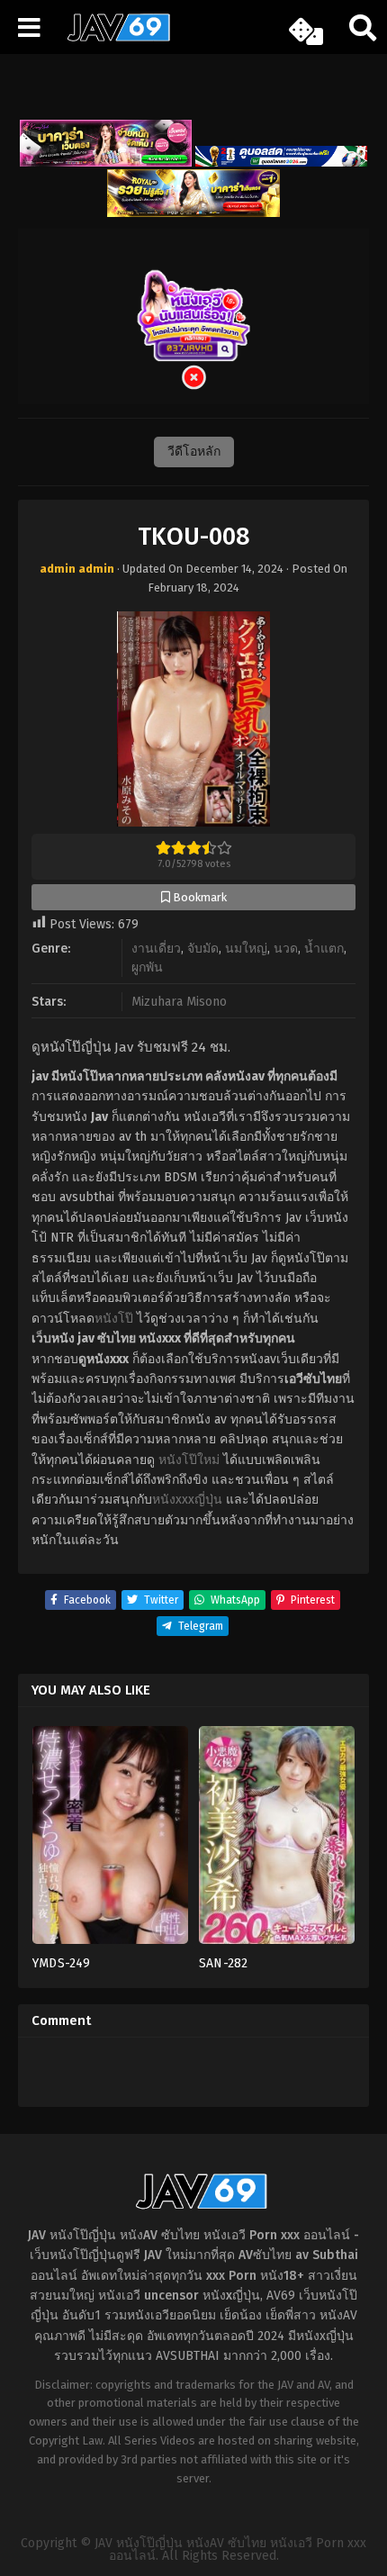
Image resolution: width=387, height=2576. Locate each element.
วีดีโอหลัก (194, 452)
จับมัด (203, 949)
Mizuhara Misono (179, 1002)
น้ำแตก (324, 949)
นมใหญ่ (246, 949)
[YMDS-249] (110, 1841)
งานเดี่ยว (156, 949)
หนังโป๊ (114, 1319)
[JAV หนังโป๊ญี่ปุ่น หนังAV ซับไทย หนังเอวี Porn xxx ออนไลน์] (112, 38)
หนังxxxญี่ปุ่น (187, 1500)
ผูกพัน (147, 967)
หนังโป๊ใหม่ (189, 1460)
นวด (286, 949)
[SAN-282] (277, 1841)
